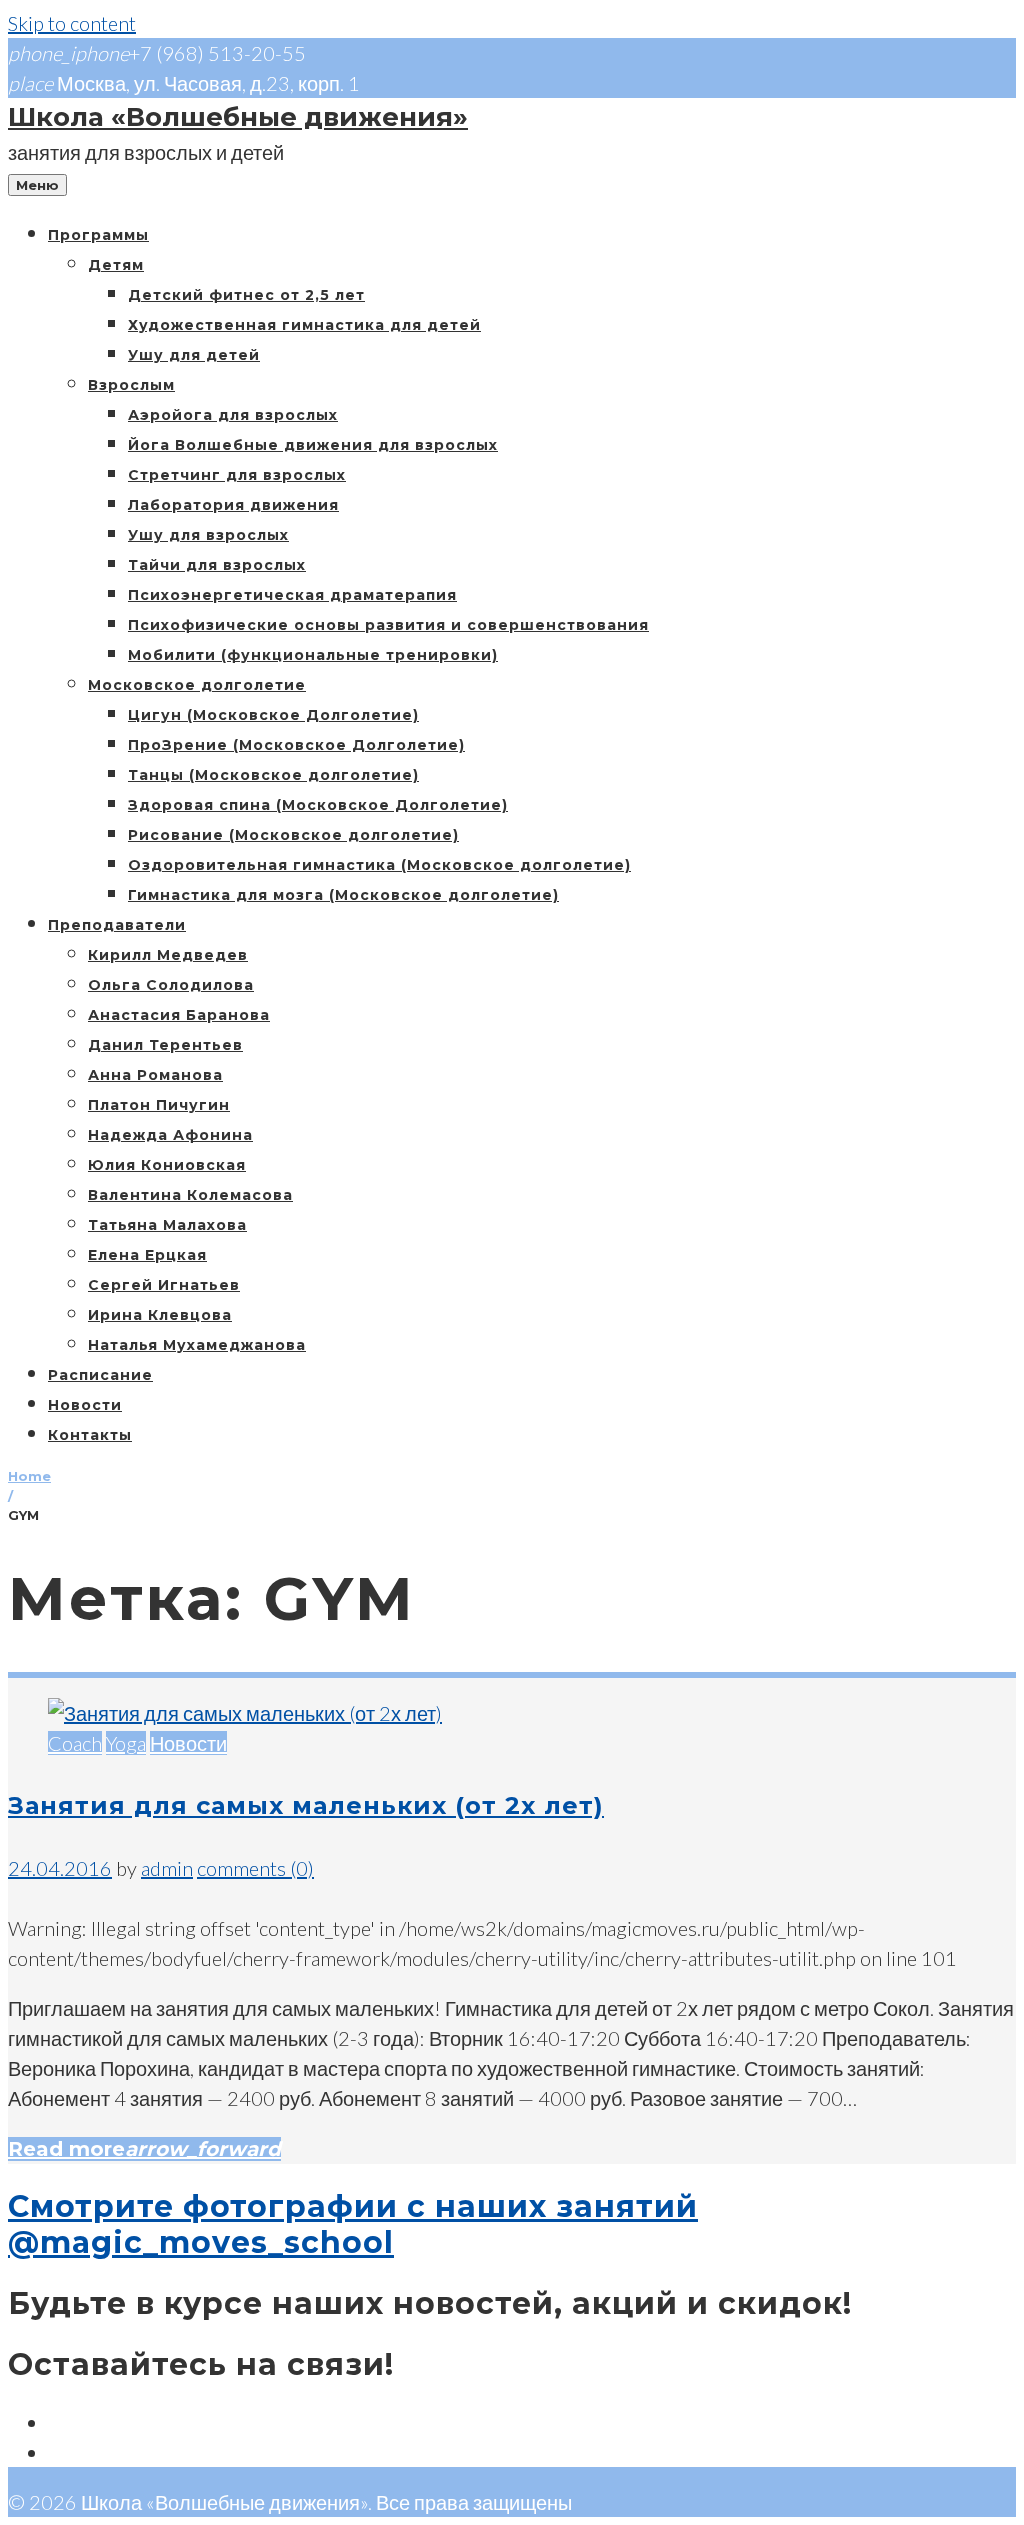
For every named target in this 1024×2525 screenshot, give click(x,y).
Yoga (126, 1743)
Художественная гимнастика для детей (304, 325)
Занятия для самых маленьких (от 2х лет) (306, 1805)
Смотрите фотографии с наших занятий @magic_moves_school (353, 2224)
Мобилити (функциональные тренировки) (313, 655)
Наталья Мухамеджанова (197, 1345)
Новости (85, 1405)
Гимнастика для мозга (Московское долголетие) (343, 895)
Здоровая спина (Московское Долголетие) (318, 805)
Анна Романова (155, 1075)
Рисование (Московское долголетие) (293, 835)
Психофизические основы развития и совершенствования (388, 625)
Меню (37, 185)
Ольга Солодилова (171, 985)
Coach (75, 1743)
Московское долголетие (197, 685)
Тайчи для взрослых (217, 565)
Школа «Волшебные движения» (238, 117)
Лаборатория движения (233, 505)
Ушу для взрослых (208, 535)
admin (167, 1868)
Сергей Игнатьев (164, 1285)
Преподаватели (117, 925)
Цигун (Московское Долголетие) (273, 715)
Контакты (90, 1435)
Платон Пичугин (159, 1105)
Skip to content (72, 23)
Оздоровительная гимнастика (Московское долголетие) (379, 865)
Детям (116, 265)
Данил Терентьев (165, 1045)
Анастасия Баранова (179, 1015)
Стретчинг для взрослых (237, 475)
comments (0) (255, 1868)
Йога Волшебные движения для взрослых (313, 445)
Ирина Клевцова (160, 1315)
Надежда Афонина (170, 1135)
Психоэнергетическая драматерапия (292, 595)
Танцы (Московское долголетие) (273, 775)
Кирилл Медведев (168, 955)
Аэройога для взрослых (233, 415)
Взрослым (131, 385)
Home (29, 1476)
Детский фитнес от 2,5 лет (246, 295)
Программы (98, 235)
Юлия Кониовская (167, 1165)
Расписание (100, 1375)
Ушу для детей (194, 355)
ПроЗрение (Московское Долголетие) (296, 745)
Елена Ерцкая (147, 1255)
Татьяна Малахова (167, 1225)
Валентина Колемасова (190, 1195)
